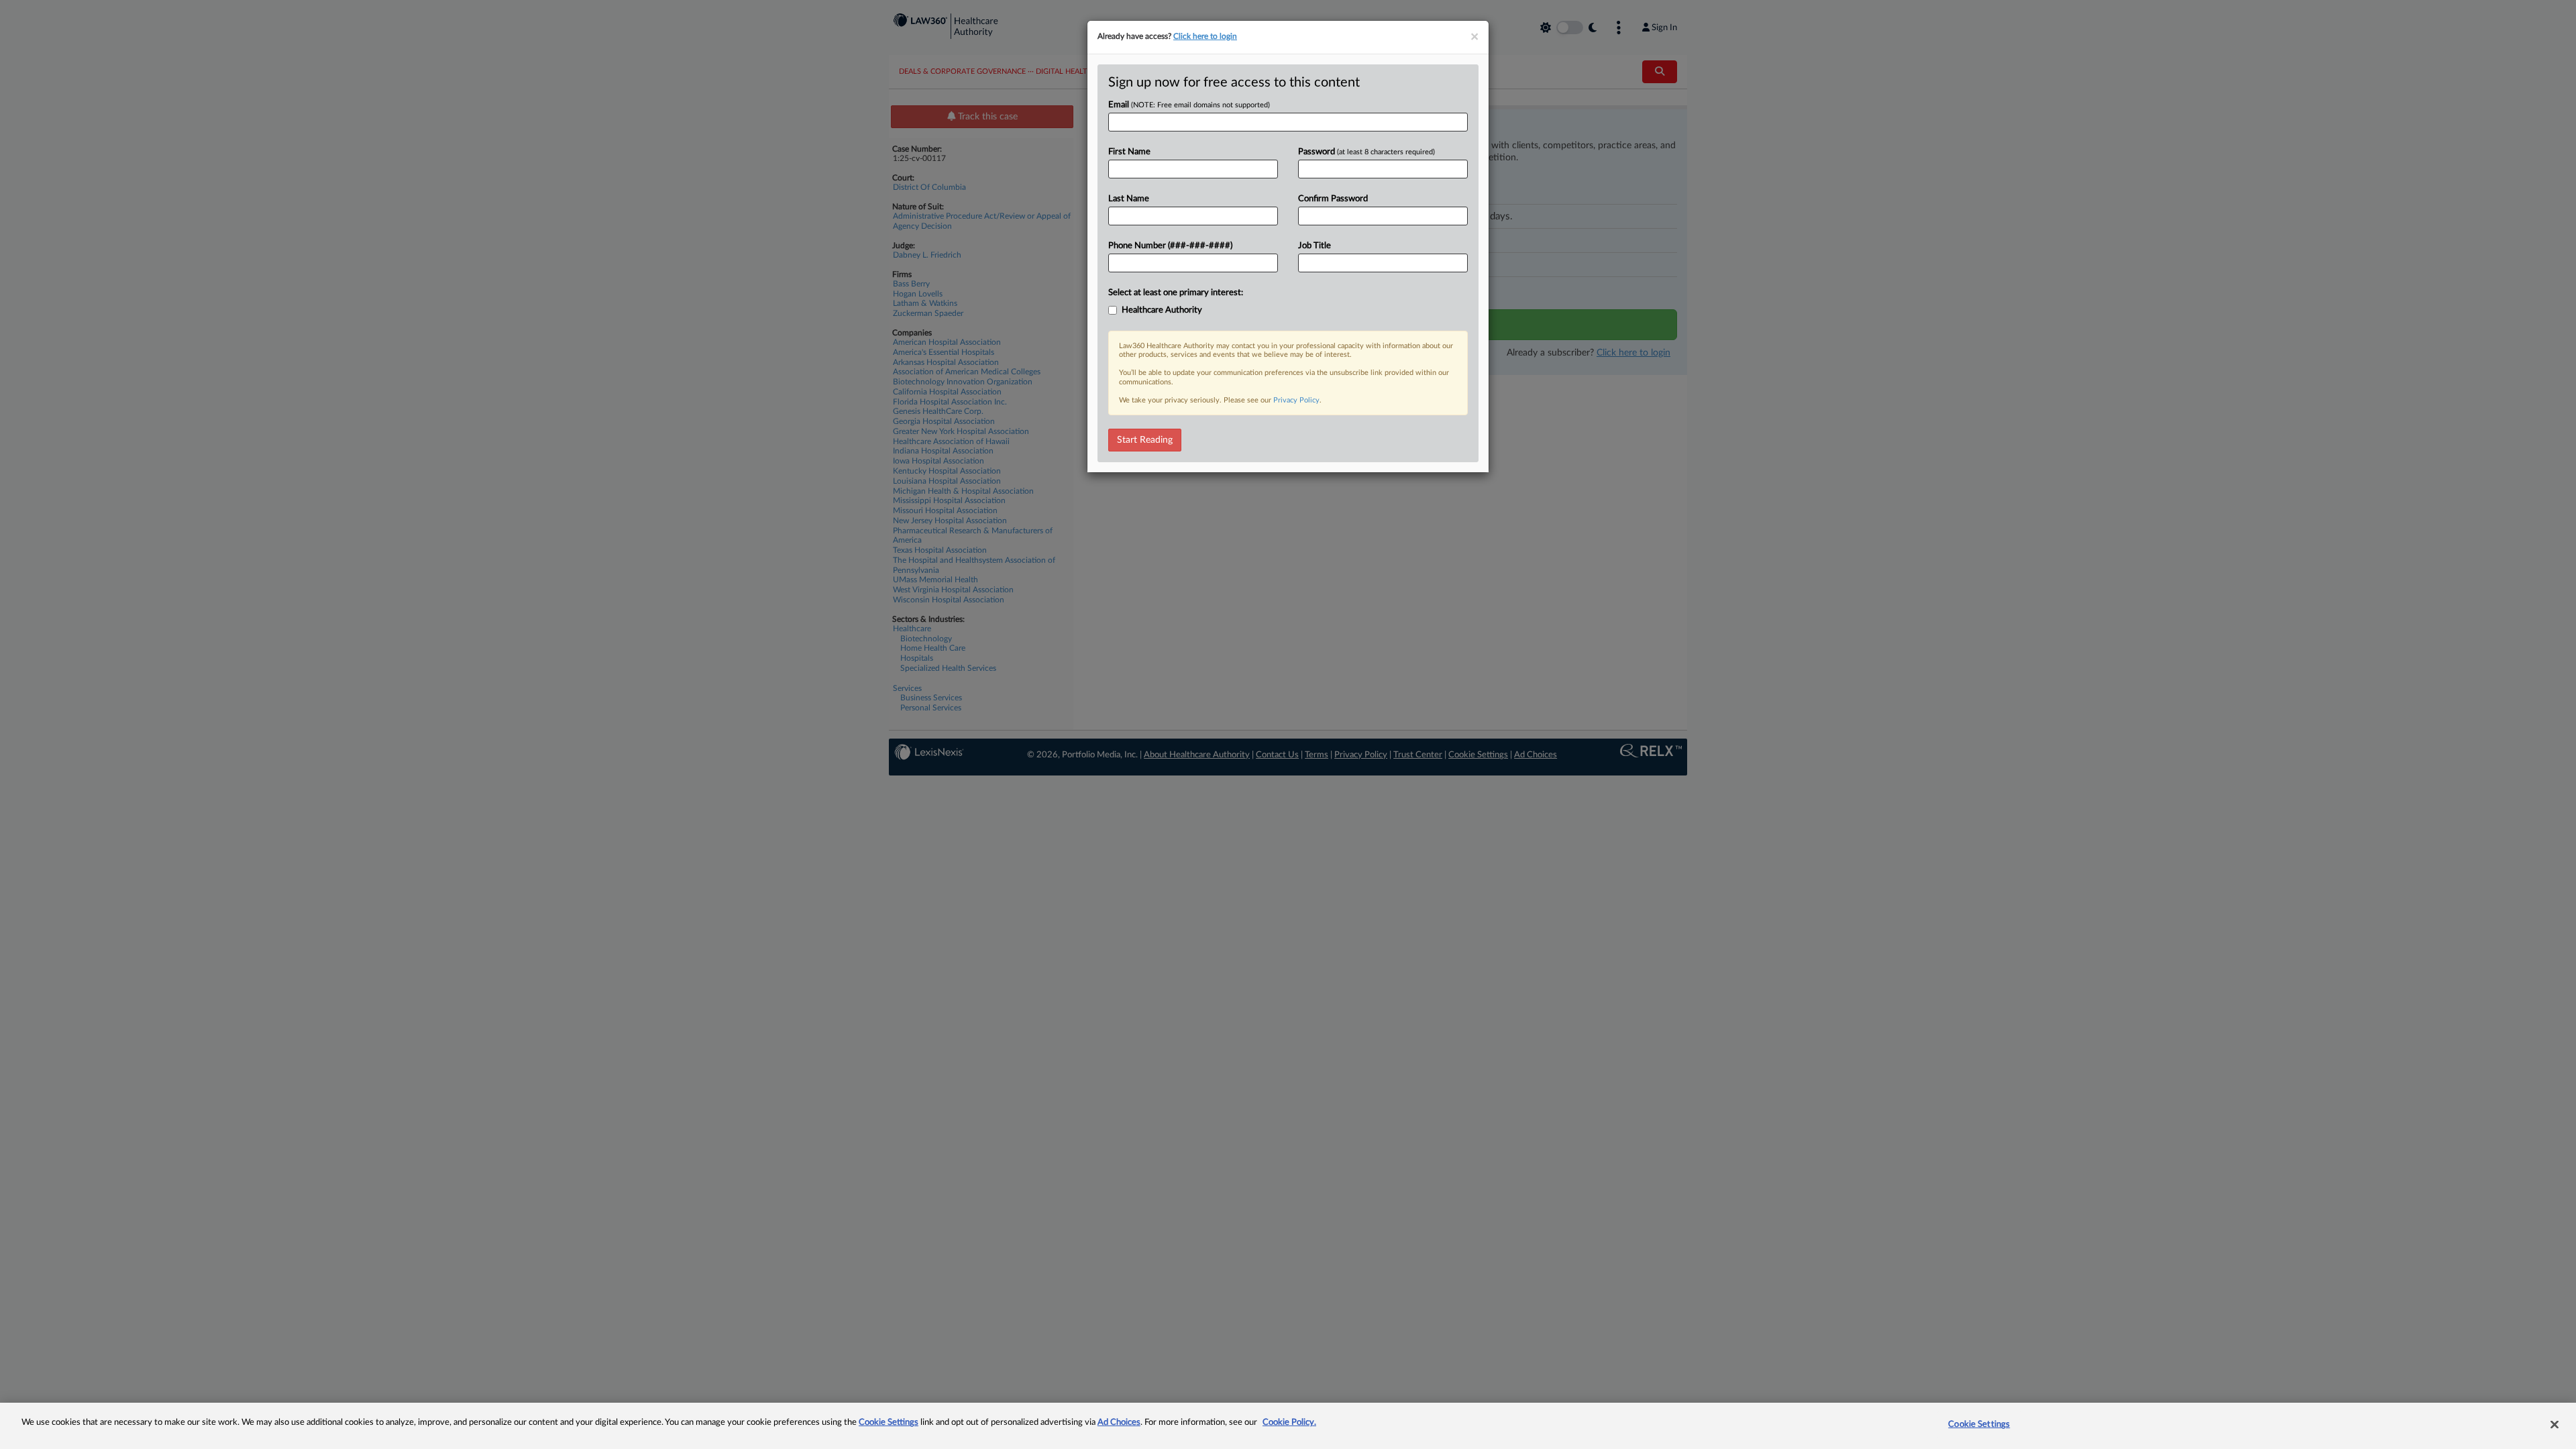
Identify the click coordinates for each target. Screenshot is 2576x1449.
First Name (1129, 152)
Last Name (1129, 199)
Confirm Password (1333, 199)
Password (1366, 152)
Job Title (1314, 246)
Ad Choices (1119, 1423)
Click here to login (1205, 36)
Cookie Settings (889, 1423)
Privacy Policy (1296, 400)
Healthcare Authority (1162, 310)
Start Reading (1145, 440)
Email (1189, 105)
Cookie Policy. (1289, 1423)
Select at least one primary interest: (1176, 293)
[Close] (2555, 1424)
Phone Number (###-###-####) (1170, 246)
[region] (1288, 1426)
